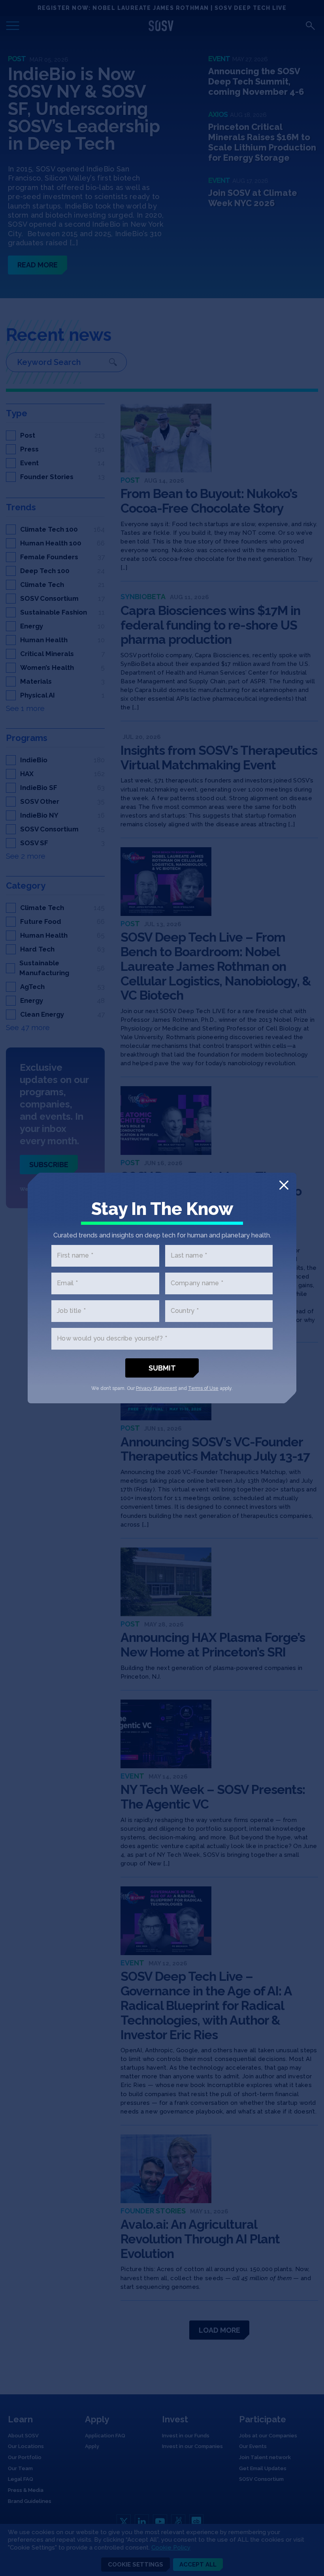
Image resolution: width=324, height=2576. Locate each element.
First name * (75, 1256)
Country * (185, 1311)
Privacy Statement (156, 1388)
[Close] (284, 1185)
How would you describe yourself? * (112, 1339)
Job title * (71, 1311)
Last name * (189, 1256)
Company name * (197, 1283)
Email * (67, 1283)
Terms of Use (203, 1388)
